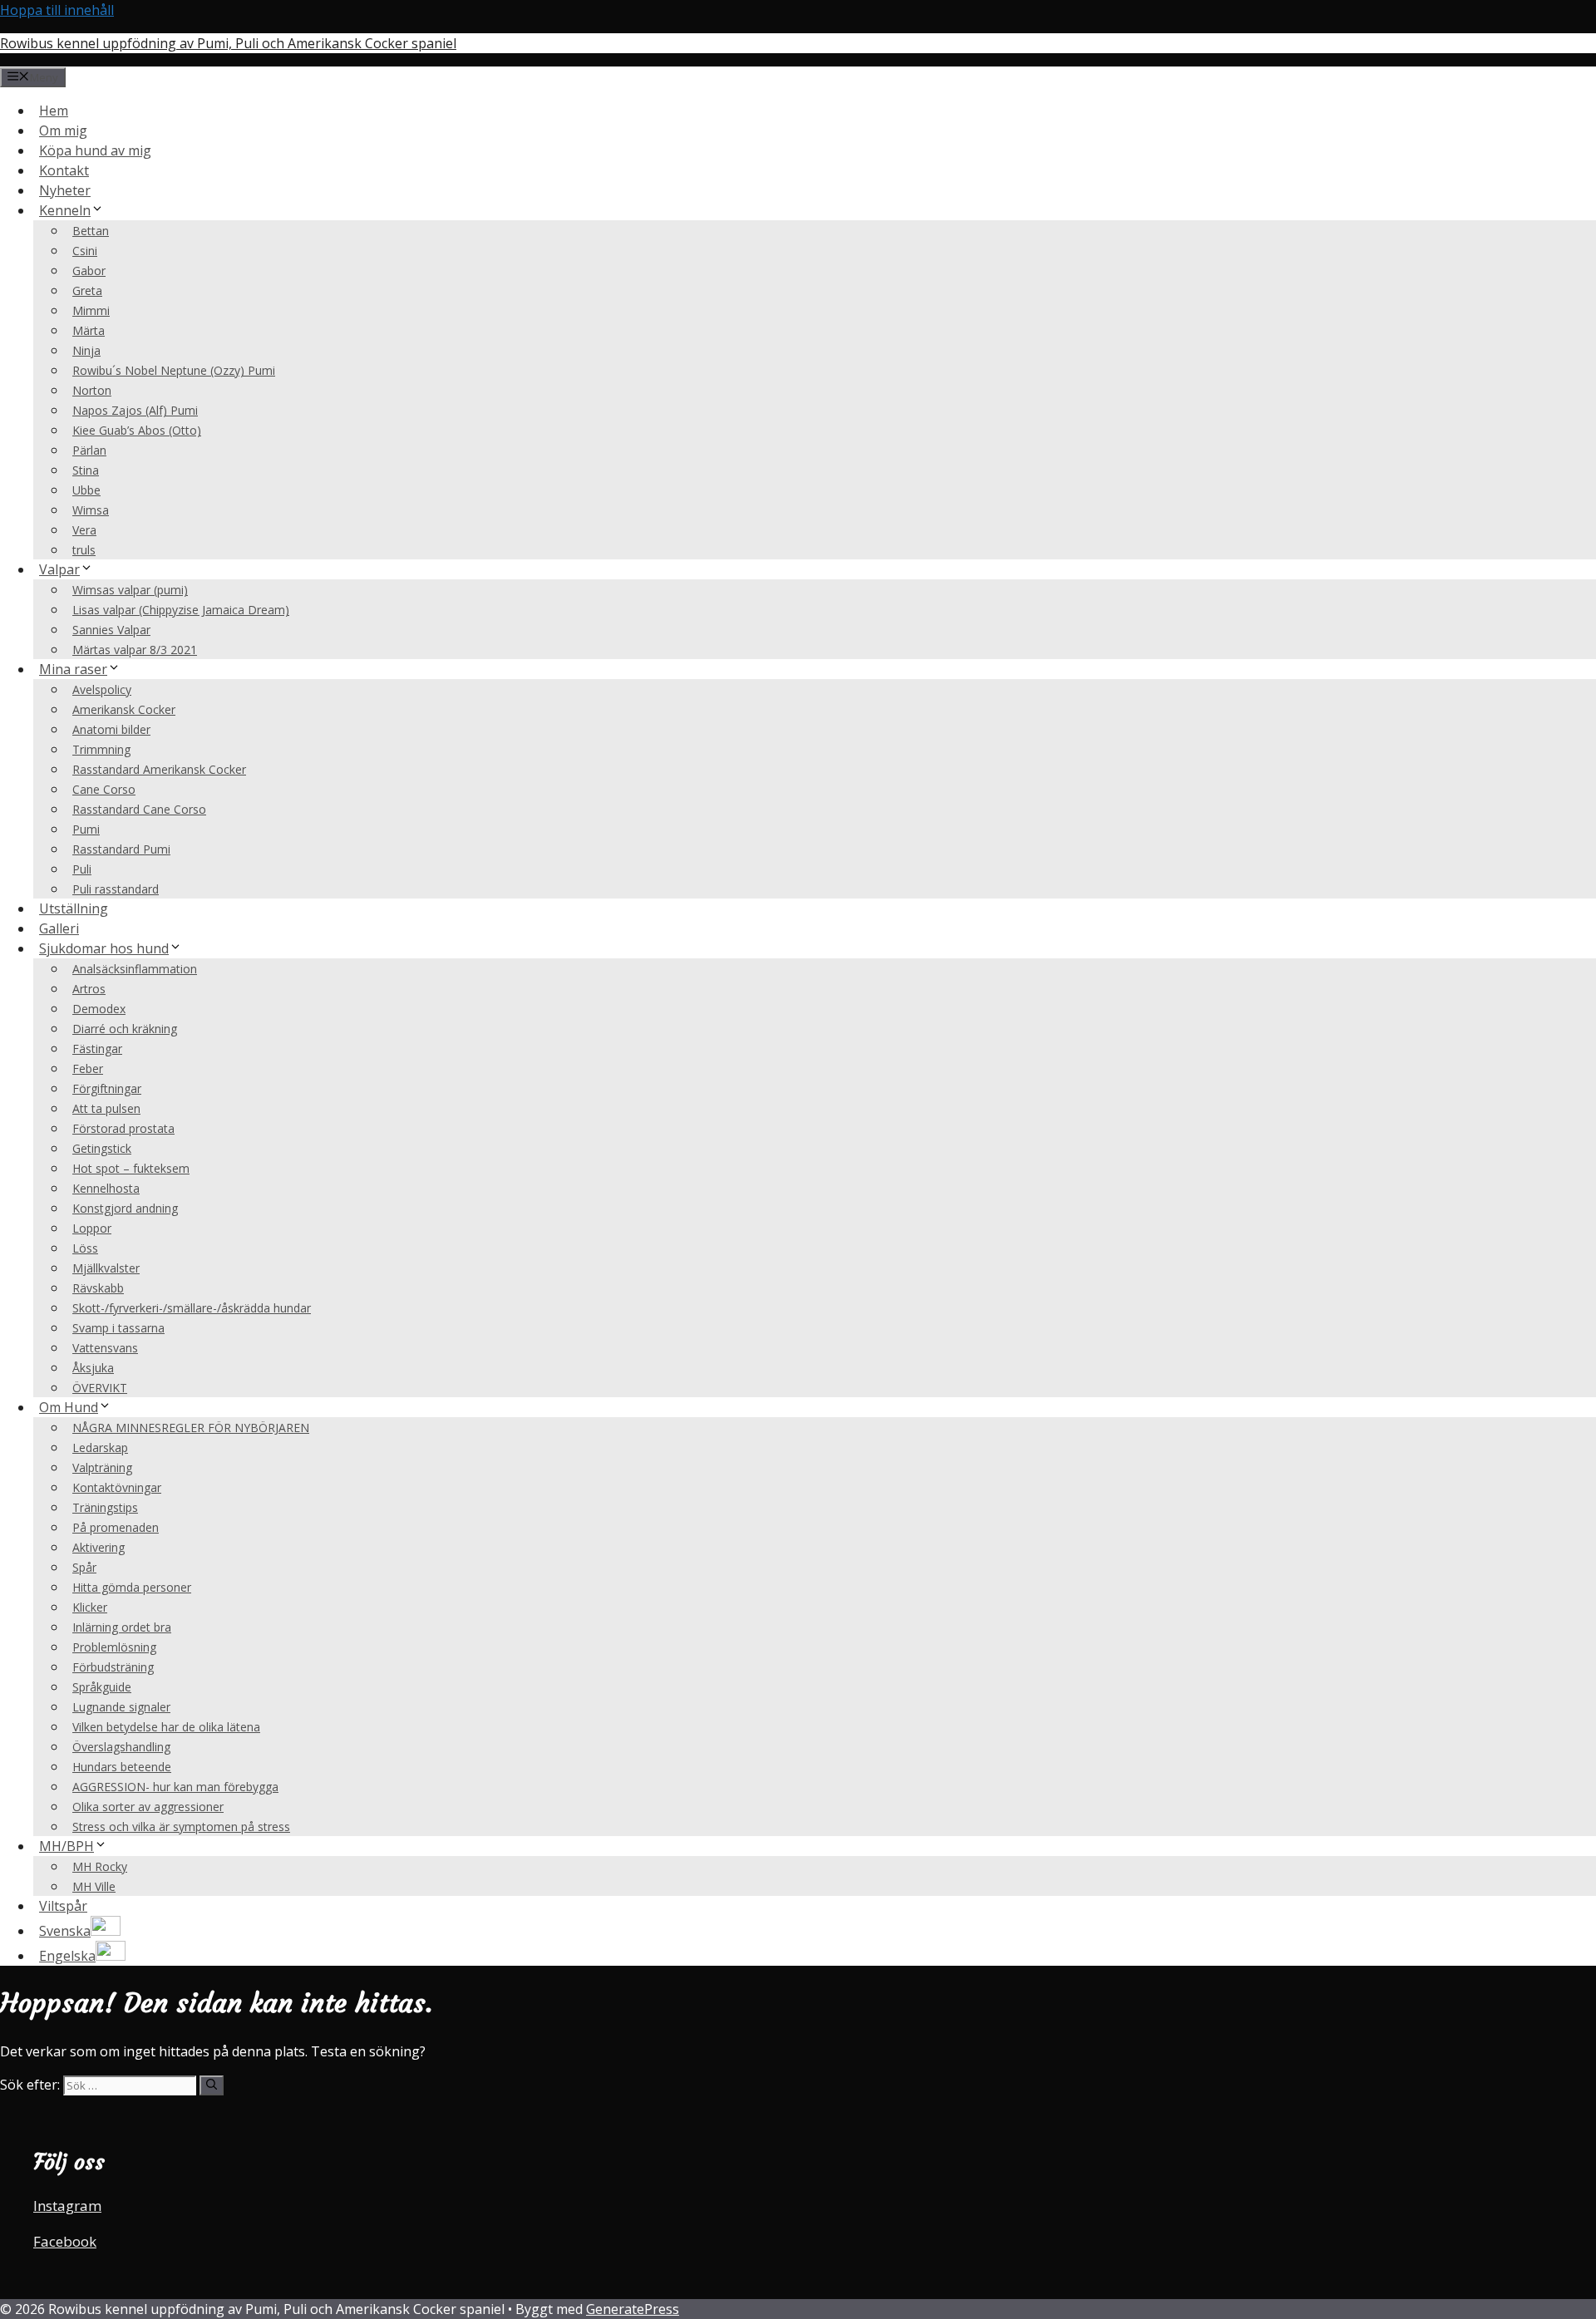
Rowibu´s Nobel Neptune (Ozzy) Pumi (174, 370)
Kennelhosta (106, 1188)
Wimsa (91, 510)
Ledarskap (100, 1448)
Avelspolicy (102, 689)
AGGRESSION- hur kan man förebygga (175, 1787)
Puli (82, 869)
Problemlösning (114, 1647)
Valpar (59, 569)
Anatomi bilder (111, 729)
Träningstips (105, 1507)
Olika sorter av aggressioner (148, 1807)
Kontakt (64, 170)
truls (84, 550)
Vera (84, 530)
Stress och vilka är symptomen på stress (181, 1827)
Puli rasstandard (116, 889)
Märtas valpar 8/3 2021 (135, 650)
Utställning (74, 908)
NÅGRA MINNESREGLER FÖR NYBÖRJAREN (191, 1428)
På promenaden (116, 1527)
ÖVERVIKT (100, 1388)
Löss (85, 1248)
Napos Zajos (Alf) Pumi (135, 410)
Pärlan (89, 450)
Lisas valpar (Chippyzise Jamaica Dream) (181, 610)
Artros (89, 989)
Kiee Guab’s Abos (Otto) (137, 430)
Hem (54, 111)
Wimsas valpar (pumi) (130, 590)
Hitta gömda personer (132, 1587)
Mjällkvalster (106, 1268)
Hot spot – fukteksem (131, 1168)
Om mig (63, 130)
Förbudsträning (113, 1667)
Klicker (90, 1607)
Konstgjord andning (125, 1208)
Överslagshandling (121, 1747)
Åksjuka (93, 1368)
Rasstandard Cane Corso (139, 809)
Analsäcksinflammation (135, 969)
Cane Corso (104, 789)
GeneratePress (633, 2309)
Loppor (92, 1228)
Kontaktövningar (117, 1487)
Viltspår (63, 1906)
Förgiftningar (107, 1088)
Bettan (91, 231)
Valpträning (102, 1467)
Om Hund (69, 1407)
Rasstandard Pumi (121, 849)
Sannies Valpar (111, 630)
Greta (87, 290)
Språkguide (102, 1687)
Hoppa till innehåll (57, 10)
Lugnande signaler (121, 1707)
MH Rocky (100, 1866)
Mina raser (73, 669)
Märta (89, 330)
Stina (86, 470)
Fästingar (97, 1049)
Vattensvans (105, 1348)
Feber (88, 1068)
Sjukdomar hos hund (104, 948)
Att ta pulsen (106, 1108)
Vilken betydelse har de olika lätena (166, 1727)
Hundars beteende (122, 1767)
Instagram (67, 2206)
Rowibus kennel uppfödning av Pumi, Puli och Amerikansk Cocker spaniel (228, 43)
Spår (84, 1567)
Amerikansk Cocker (124, 709)
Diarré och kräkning (125, 1029)
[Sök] (212, 2085)
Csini (85, 251)
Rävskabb (98, 1288)
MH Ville (94, 1886)
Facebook (65, 2241)
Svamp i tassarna (118, 1328)
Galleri (59, 928)
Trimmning (101, 749)
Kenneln (65, 210)
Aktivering (99, 1547)
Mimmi (91, 310)
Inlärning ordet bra (122, 1627)
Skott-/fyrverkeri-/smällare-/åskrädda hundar (192, 1308)
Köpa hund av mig (95, 150)
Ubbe (86, 490)
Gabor (89, 271)
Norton (92, 390)
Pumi (86, 829)
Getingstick (102, 1148)
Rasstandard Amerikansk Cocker (159, 769)
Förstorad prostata (123, 1128)
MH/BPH (66, 1846)
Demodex (99, 1009)
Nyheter (65, 190)
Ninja (86, 350)
